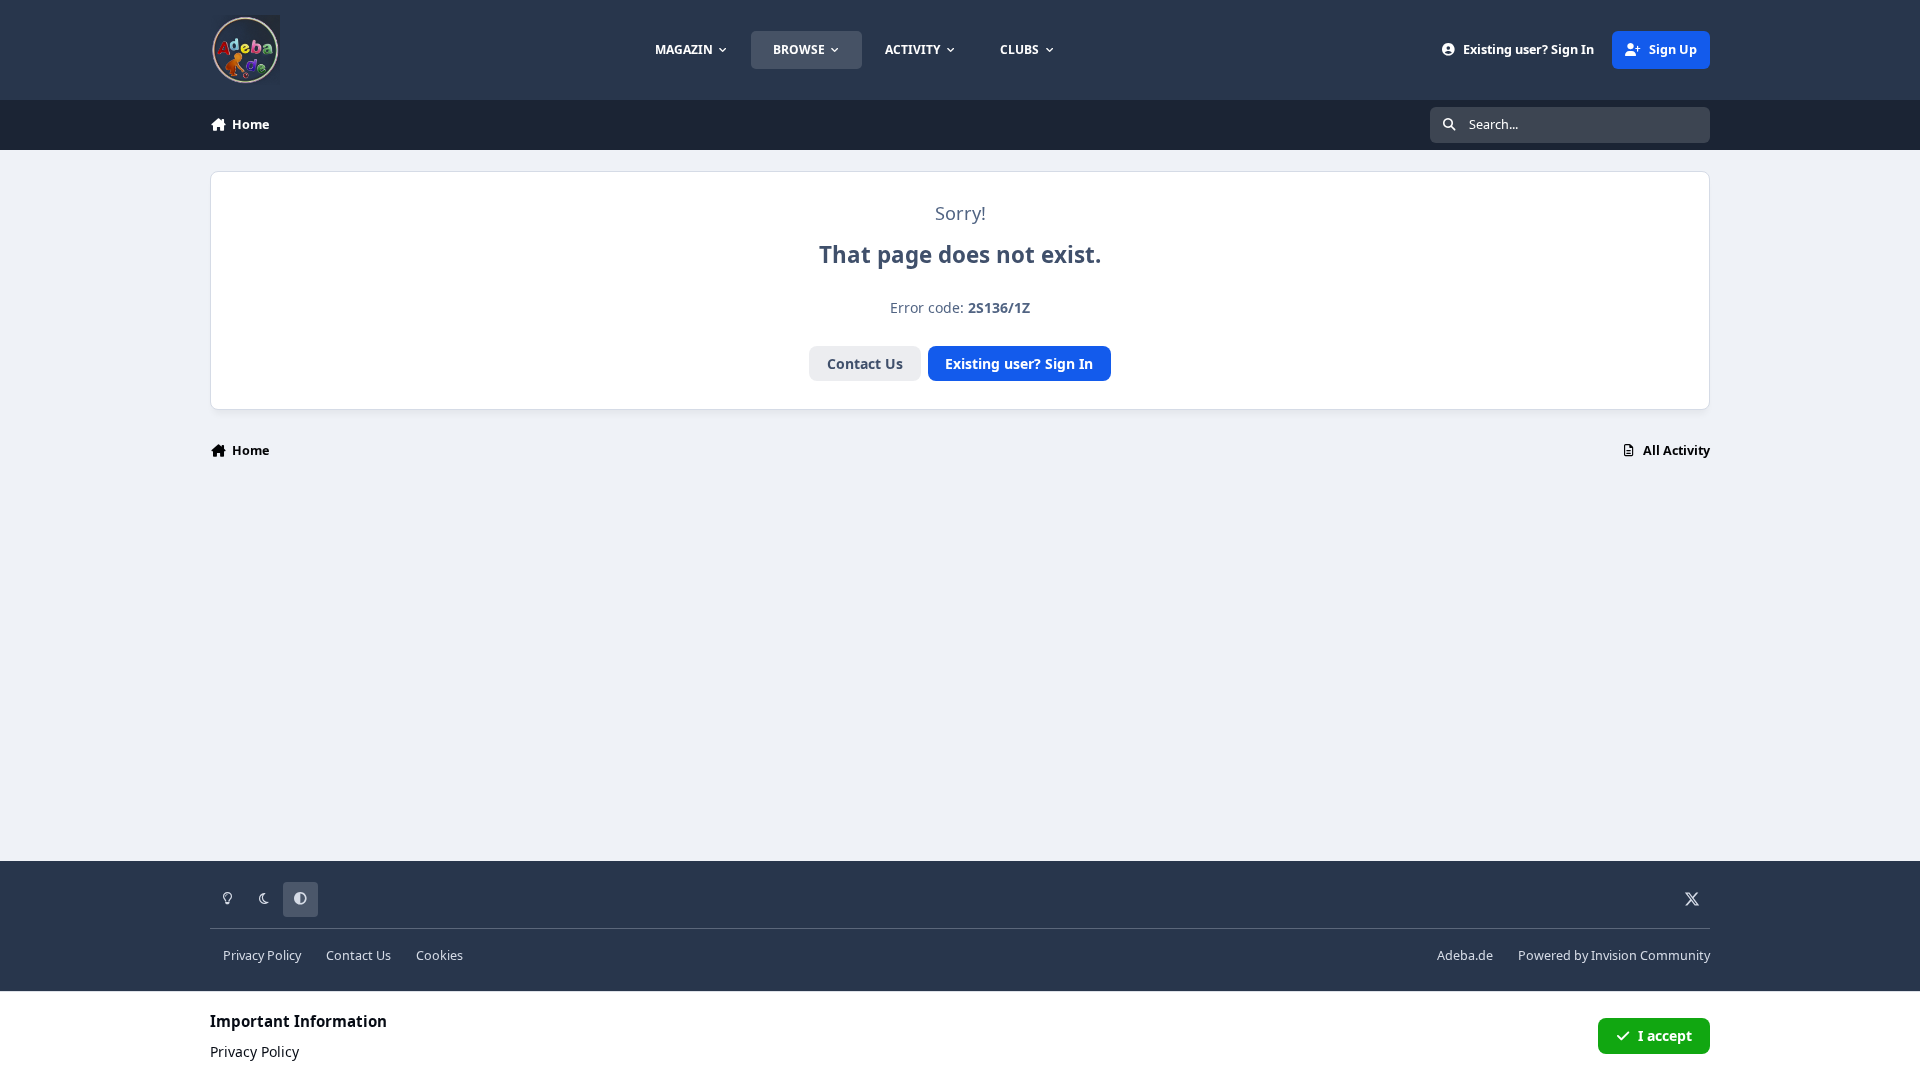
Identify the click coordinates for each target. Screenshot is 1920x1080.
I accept (1665, 1035)
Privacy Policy (262, 955)
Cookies (439, 955)
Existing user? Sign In (1019, 363)
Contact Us (865, 363)
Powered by (1614, 955)
